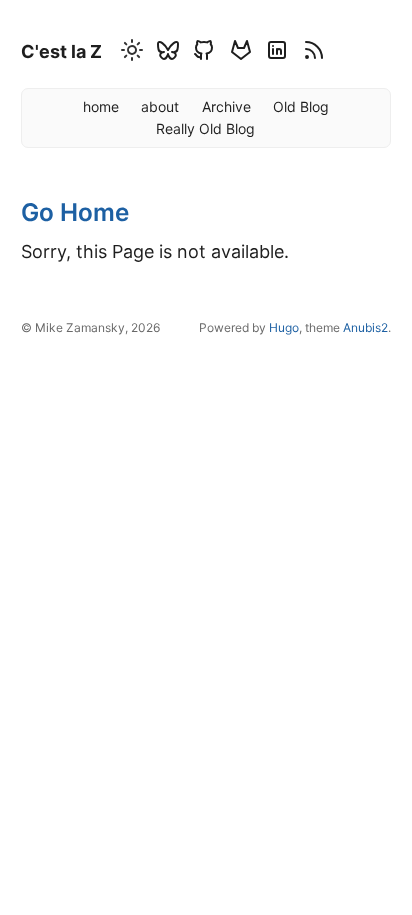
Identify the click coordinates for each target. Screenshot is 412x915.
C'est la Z (61, 51)
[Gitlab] (238, 54)
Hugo (284, 327)
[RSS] (311, 54)
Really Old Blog (205, 128)
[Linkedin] (274, 54)
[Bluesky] (165, 54)
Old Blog (301, 106)
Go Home (75, 212)
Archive (226, 106)
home (101, 106)
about (160, 106)
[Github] (201, 54)
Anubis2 (365, 327)
